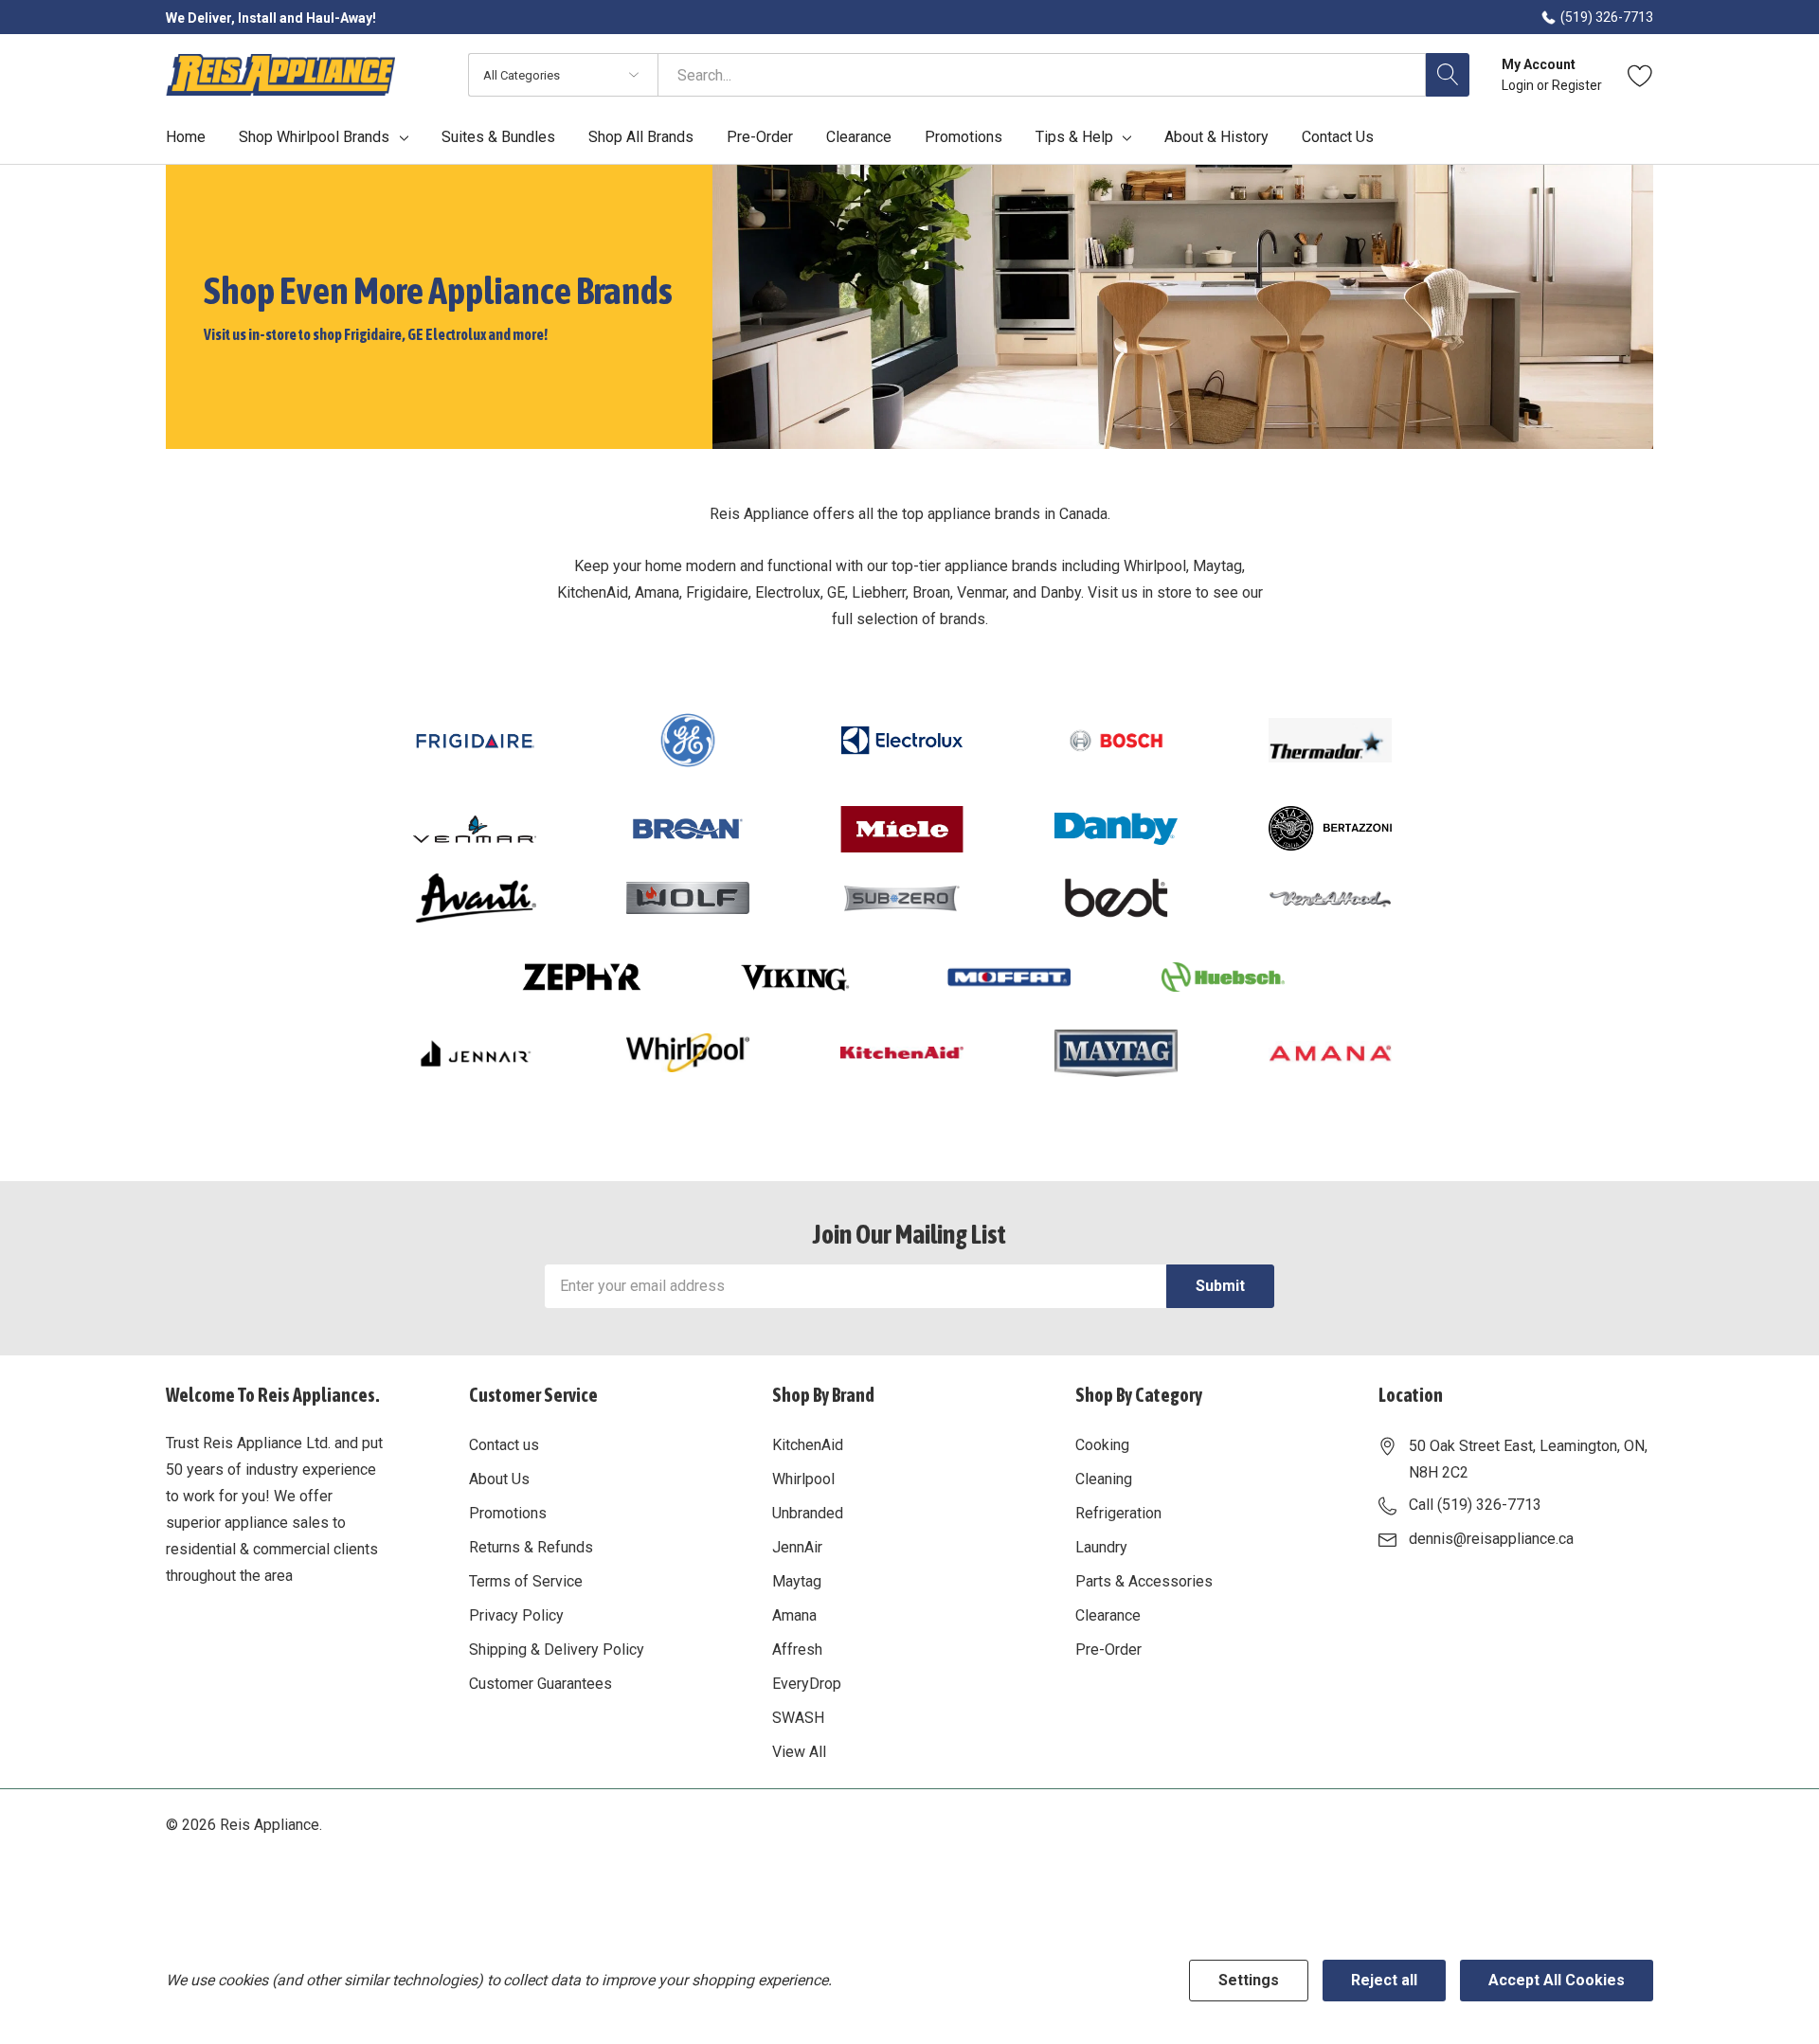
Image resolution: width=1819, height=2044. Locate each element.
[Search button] (1448, 75)
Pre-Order (1108, 1650)
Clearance (1108, 1615)
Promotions (508, 1513)
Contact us (504, 1445)
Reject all (1384, 1980)
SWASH (798, 1718)
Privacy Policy (516, 1615)
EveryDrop (807, 1684)
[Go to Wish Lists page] (1640, 75)
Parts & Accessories (1144, 1581)
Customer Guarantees (540, 1684)
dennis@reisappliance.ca (1491, 1539)
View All (799, 1752)
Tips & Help (1074, 137)
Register (1577, 85)
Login (1519, 85)
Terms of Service (526, 1581)
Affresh (797, 1650)
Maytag (797, 1581)
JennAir (797, 1547)
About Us (499, 1479)
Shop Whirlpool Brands (314, 137)
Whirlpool (803, 1479)
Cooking (1102, 1445)
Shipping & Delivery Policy (557, 1650)
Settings (1249, 1980)
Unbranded (808, 1513)
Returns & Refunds (531, 1547)
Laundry (1101, 1547)
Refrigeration (1118, 1513)
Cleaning (1104, 1479)
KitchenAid (808, 1445)
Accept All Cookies (1557, 1980)
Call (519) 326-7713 (1475, 1505)
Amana (794, 1615)
